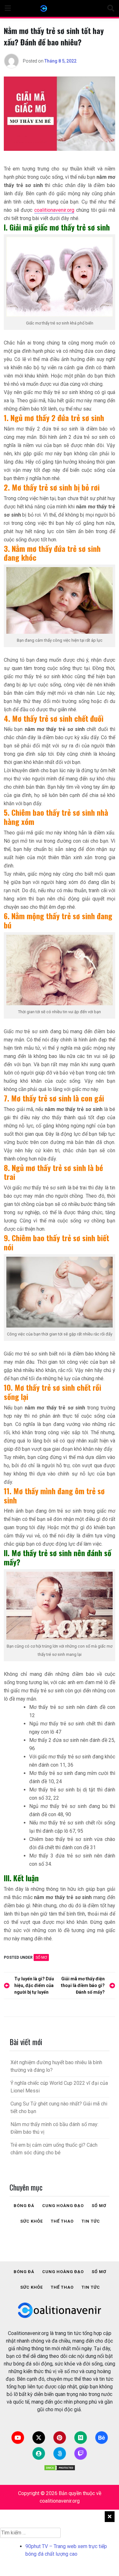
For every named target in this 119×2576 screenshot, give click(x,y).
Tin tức (91, 2221)
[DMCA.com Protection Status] (60, 2468)
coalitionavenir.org (54, 210)
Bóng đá (24, 2206)
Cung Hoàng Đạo (63, 2206)
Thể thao (62, 2221)
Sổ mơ (41, 1957)
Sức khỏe (32, 2221)
